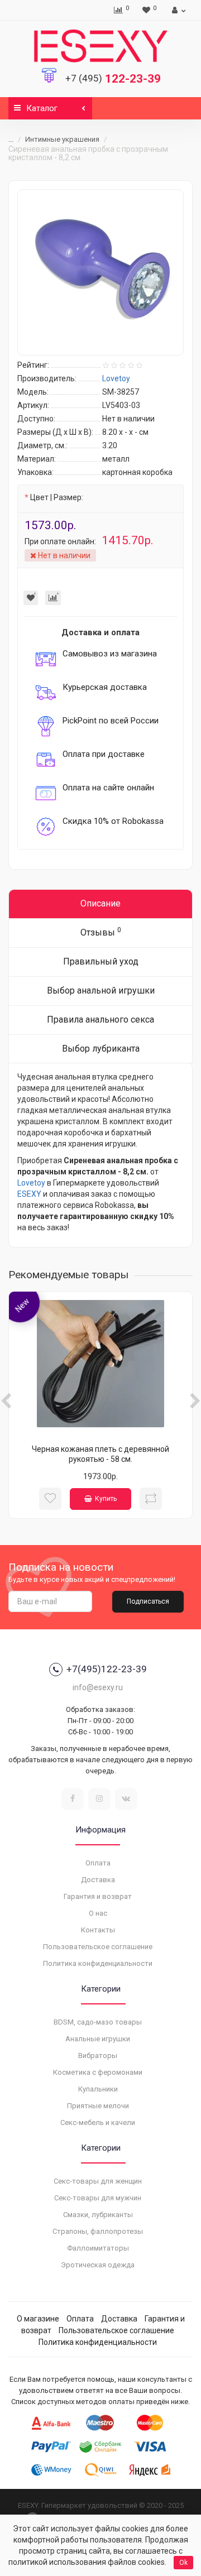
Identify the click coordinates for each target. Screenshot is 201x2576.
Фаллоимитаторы (98, 2248)
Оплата (98, 1863)
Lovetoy (31, 1183)
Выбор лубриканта (101, 1049)
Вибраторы (98, 2055)
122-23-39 (113, 79)
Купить (106, 1499)
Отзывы (101, 932)
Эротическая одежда (98, 2265)
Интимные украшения (62, 139)
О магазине (38, 2319)
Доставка (98, 1880)
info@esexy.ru (98, 1687)
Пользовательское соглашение (98, 1947)
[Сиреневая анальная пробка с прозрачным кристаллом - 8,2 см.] (100, 272)
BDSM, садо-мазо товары (98, 2022)
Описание (100, 903)
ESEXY (29, 1194)
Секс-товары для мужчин (98, 2198)
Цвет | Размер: (57, 497)
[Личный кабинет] (177, 10)
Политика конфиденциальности (98, 1963)
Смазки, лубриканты (98, 2215)
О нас (98, 1913)
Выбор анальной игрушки (101, 990)
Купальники (98, 2089)
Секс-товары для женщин (98, 2181)
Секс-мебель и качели (98, 2122)
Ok (183, 2563)
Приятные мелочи (98, 2106)
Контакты (98, 1930)
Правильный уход (101, 961)
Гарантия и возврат (98, 1896)
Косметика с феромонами (98, 2072)
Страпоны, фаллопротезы (98, 2231)
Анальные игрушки (98, 2039)
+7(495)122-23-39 (107, 1669)
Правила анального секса (100, 1020)
